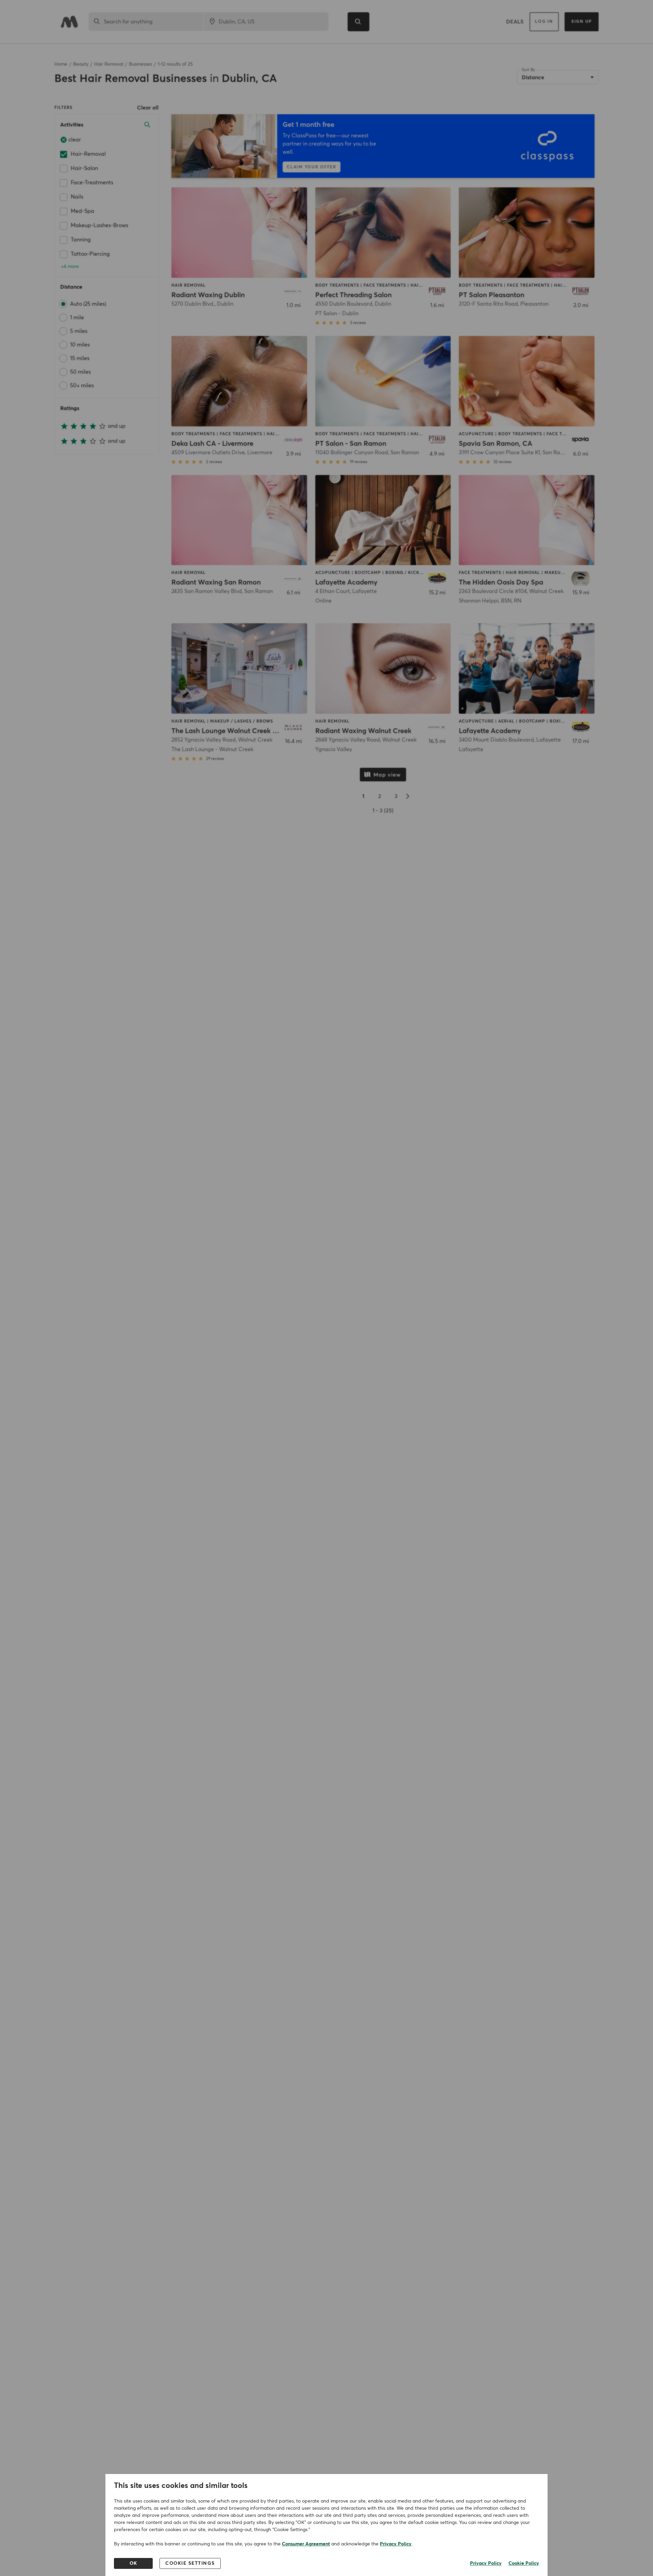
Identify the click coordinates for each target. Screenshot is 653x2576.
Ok (133, 2563)
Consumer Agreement (306, 2544)
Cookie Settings (190, 2563)
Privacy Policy (396, 2544)
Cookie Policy (524, 2563)
